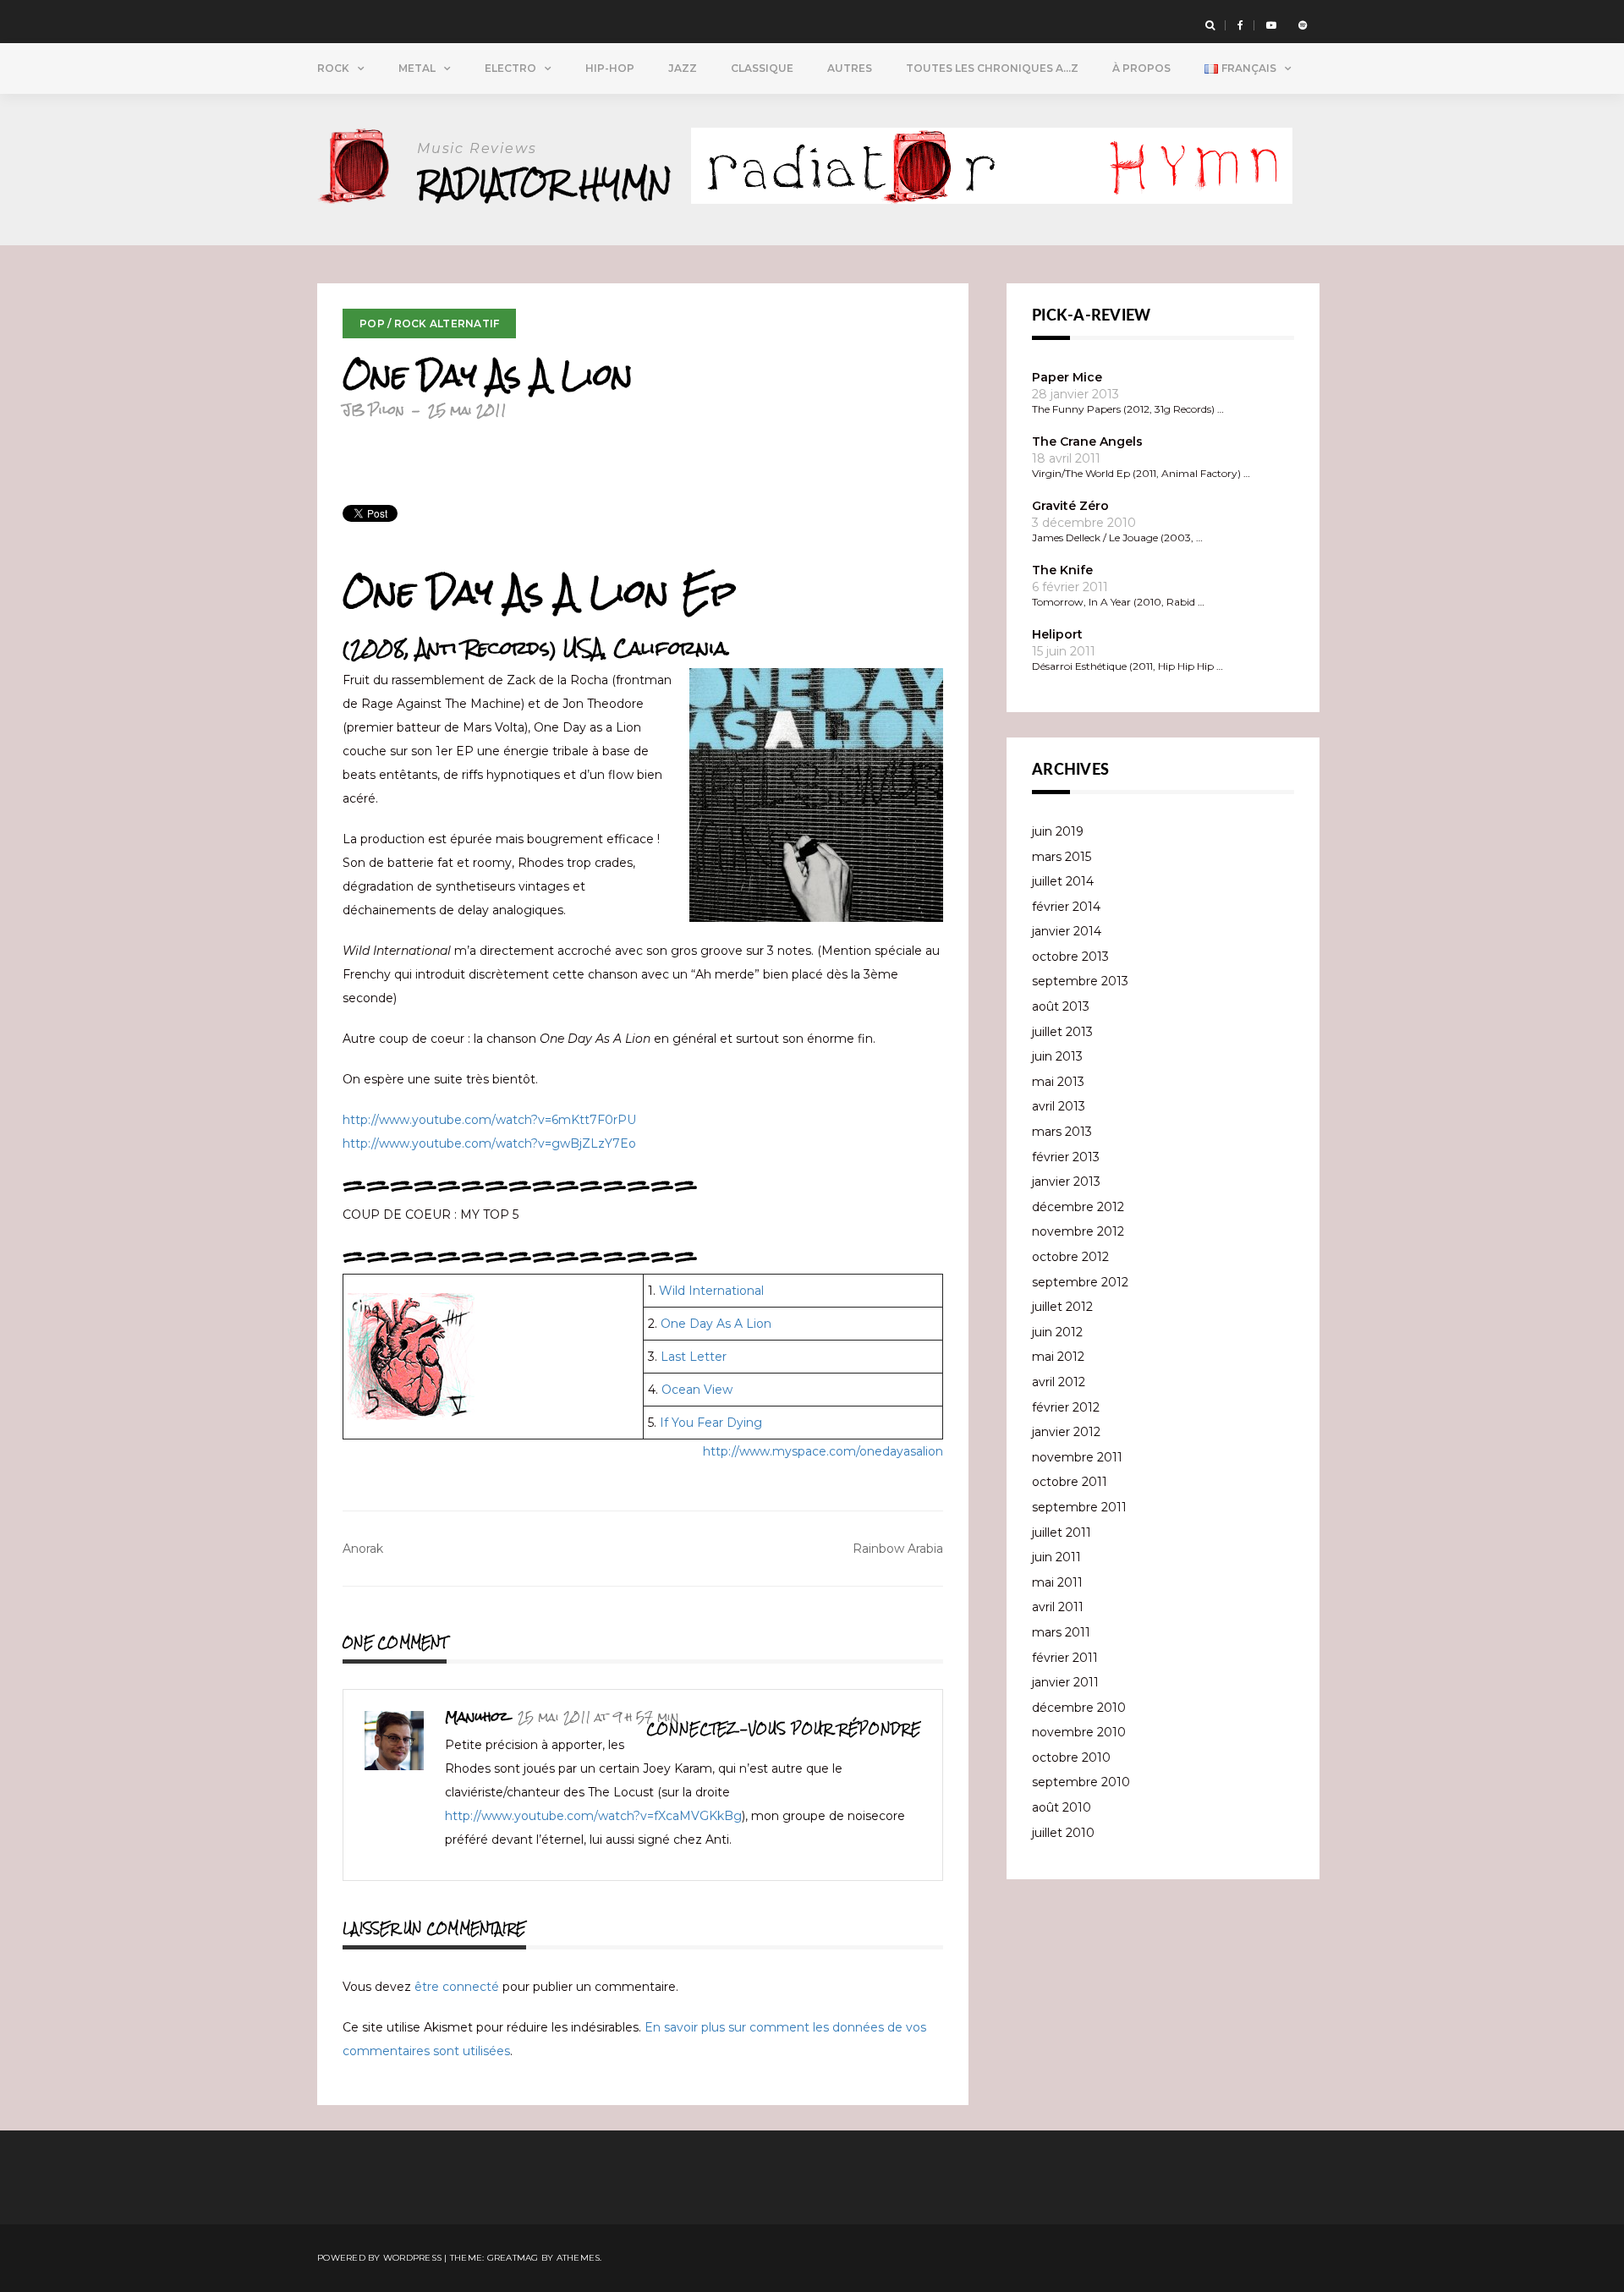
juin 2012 (1057, 1332)
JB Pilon (373, 410)
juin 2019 (1058, 831)
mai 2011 (1057, 1582)
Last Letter (694, 1357)
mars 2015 (1062, 857)
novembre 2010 (1079, 1732)
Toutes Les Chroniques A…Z (992, 68)
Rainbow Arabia (898, 1549)
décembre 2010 (1079, 1708)
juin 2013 (1057, 1056)
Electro (510, 68)
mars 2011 (1061, 1632)
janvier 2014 (1067, 931)
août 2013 (1061, 1006)
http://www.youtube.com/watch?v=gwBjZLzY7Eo (489, 1143)
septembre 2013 (1080, 981)
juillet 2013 (1062, 1032)
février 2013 (1066, 1157)
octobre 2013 (1070, 957)
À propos (1141, 68)
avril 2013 (1059, 1106)
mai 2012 (1058, 1357)
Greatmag (513, 2258)
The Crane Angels (1087, 441)
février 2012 (1066, 1407)
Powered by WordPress (379, 2258)
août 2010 (1062, 1807)
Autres (850, 68)
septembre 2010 (1081, 1782)
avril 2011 (1058, 1607)
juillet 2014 (1063, 881)
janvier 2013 (1066, 1182)
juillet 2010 (1063, 1833)
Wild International (711, 1291)
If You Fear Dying (711, 1423)
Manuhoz (477, 1716)
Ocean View (697, 1390)
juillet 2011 (1062, 1533)
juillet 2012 (1062, 1307)
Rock (333, 68)
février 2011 (1065, 1658)
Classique (762, 68)
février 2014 (1066, 907)
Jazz (683, 68)
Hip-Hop (610, 68)
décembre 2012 (1078, 1207)
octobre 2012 (1070, 1257)
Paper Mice (1067, 377)
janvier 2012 (1066, 1432)
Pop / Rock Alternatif (429, 324)
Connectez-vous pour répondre (784, 1729)
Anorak (363, 1549)
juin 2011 (1056, 1557)
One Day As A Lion (716, 1324)
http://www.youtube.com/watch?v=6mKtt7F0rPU (489, 1120)
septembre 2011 (1079, 1507)
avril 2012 (1059, 1382)
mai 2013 (1058, 1082)
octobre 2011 (1070, 1482)
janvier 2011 (1065, 1682)
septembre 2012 (1080, 1282)
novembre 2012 (1078, 1231)
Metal (417, 68)
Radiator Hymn (544, 183)
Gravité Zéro (1070, 506)
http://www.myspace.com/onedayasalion (823, 1451)
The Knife (1062, 570)
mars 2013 (1062, 1132)
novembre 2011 (1077, 1457)
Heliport (1057, 634)
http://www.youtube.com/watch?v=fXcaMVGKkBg (593, 1816)
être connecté (457, 1987)
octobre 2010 (1071, 1757)
